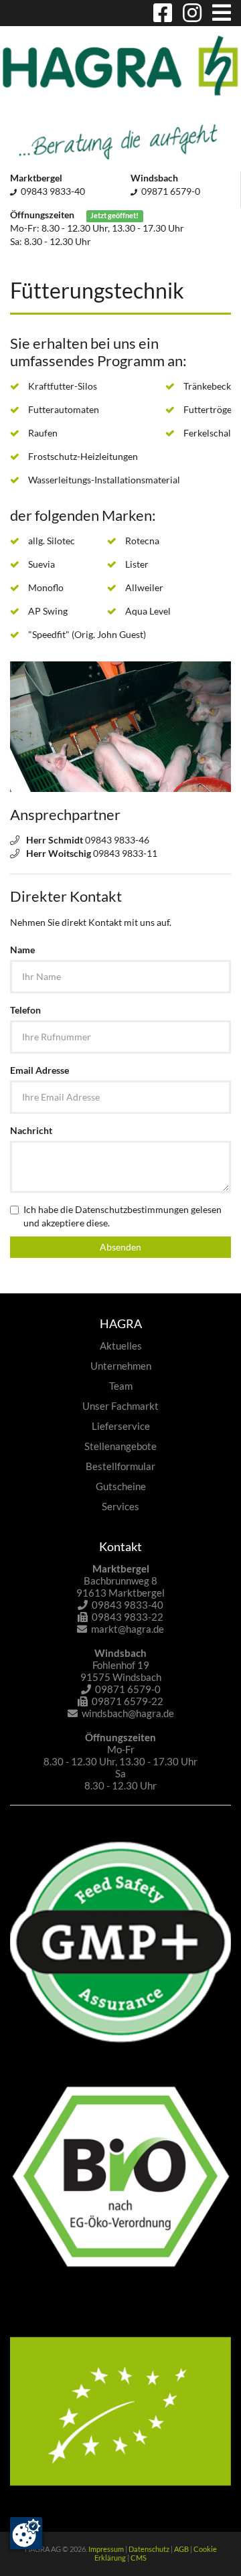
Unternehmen (121, 1366)
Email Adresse (39, 1070)
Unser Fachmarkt (120, 1406)
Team (121, 1386)
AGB (181, 2549)
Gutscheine (121, 1486)
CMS (139, 2558)
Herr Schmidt (55, 840)
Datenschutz (149, 2549)
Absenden (120, 1247)
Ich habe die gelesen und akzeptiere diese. (123, 1216)
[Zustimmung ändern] (26, 2533)
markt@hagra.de (128, 1629)
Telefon (25, 1010)
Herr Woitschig (59, 853)
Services (120, 1506)
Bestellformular (120, 1466)
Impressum (106, 2549)
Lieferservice (121, 1426)
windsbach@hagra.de (128, 1713)
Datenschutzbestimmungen (132, 1209)
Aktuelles (121, 1346)
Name (22, 950)
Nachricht (31, 1130)
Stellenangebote (120, 1446)
